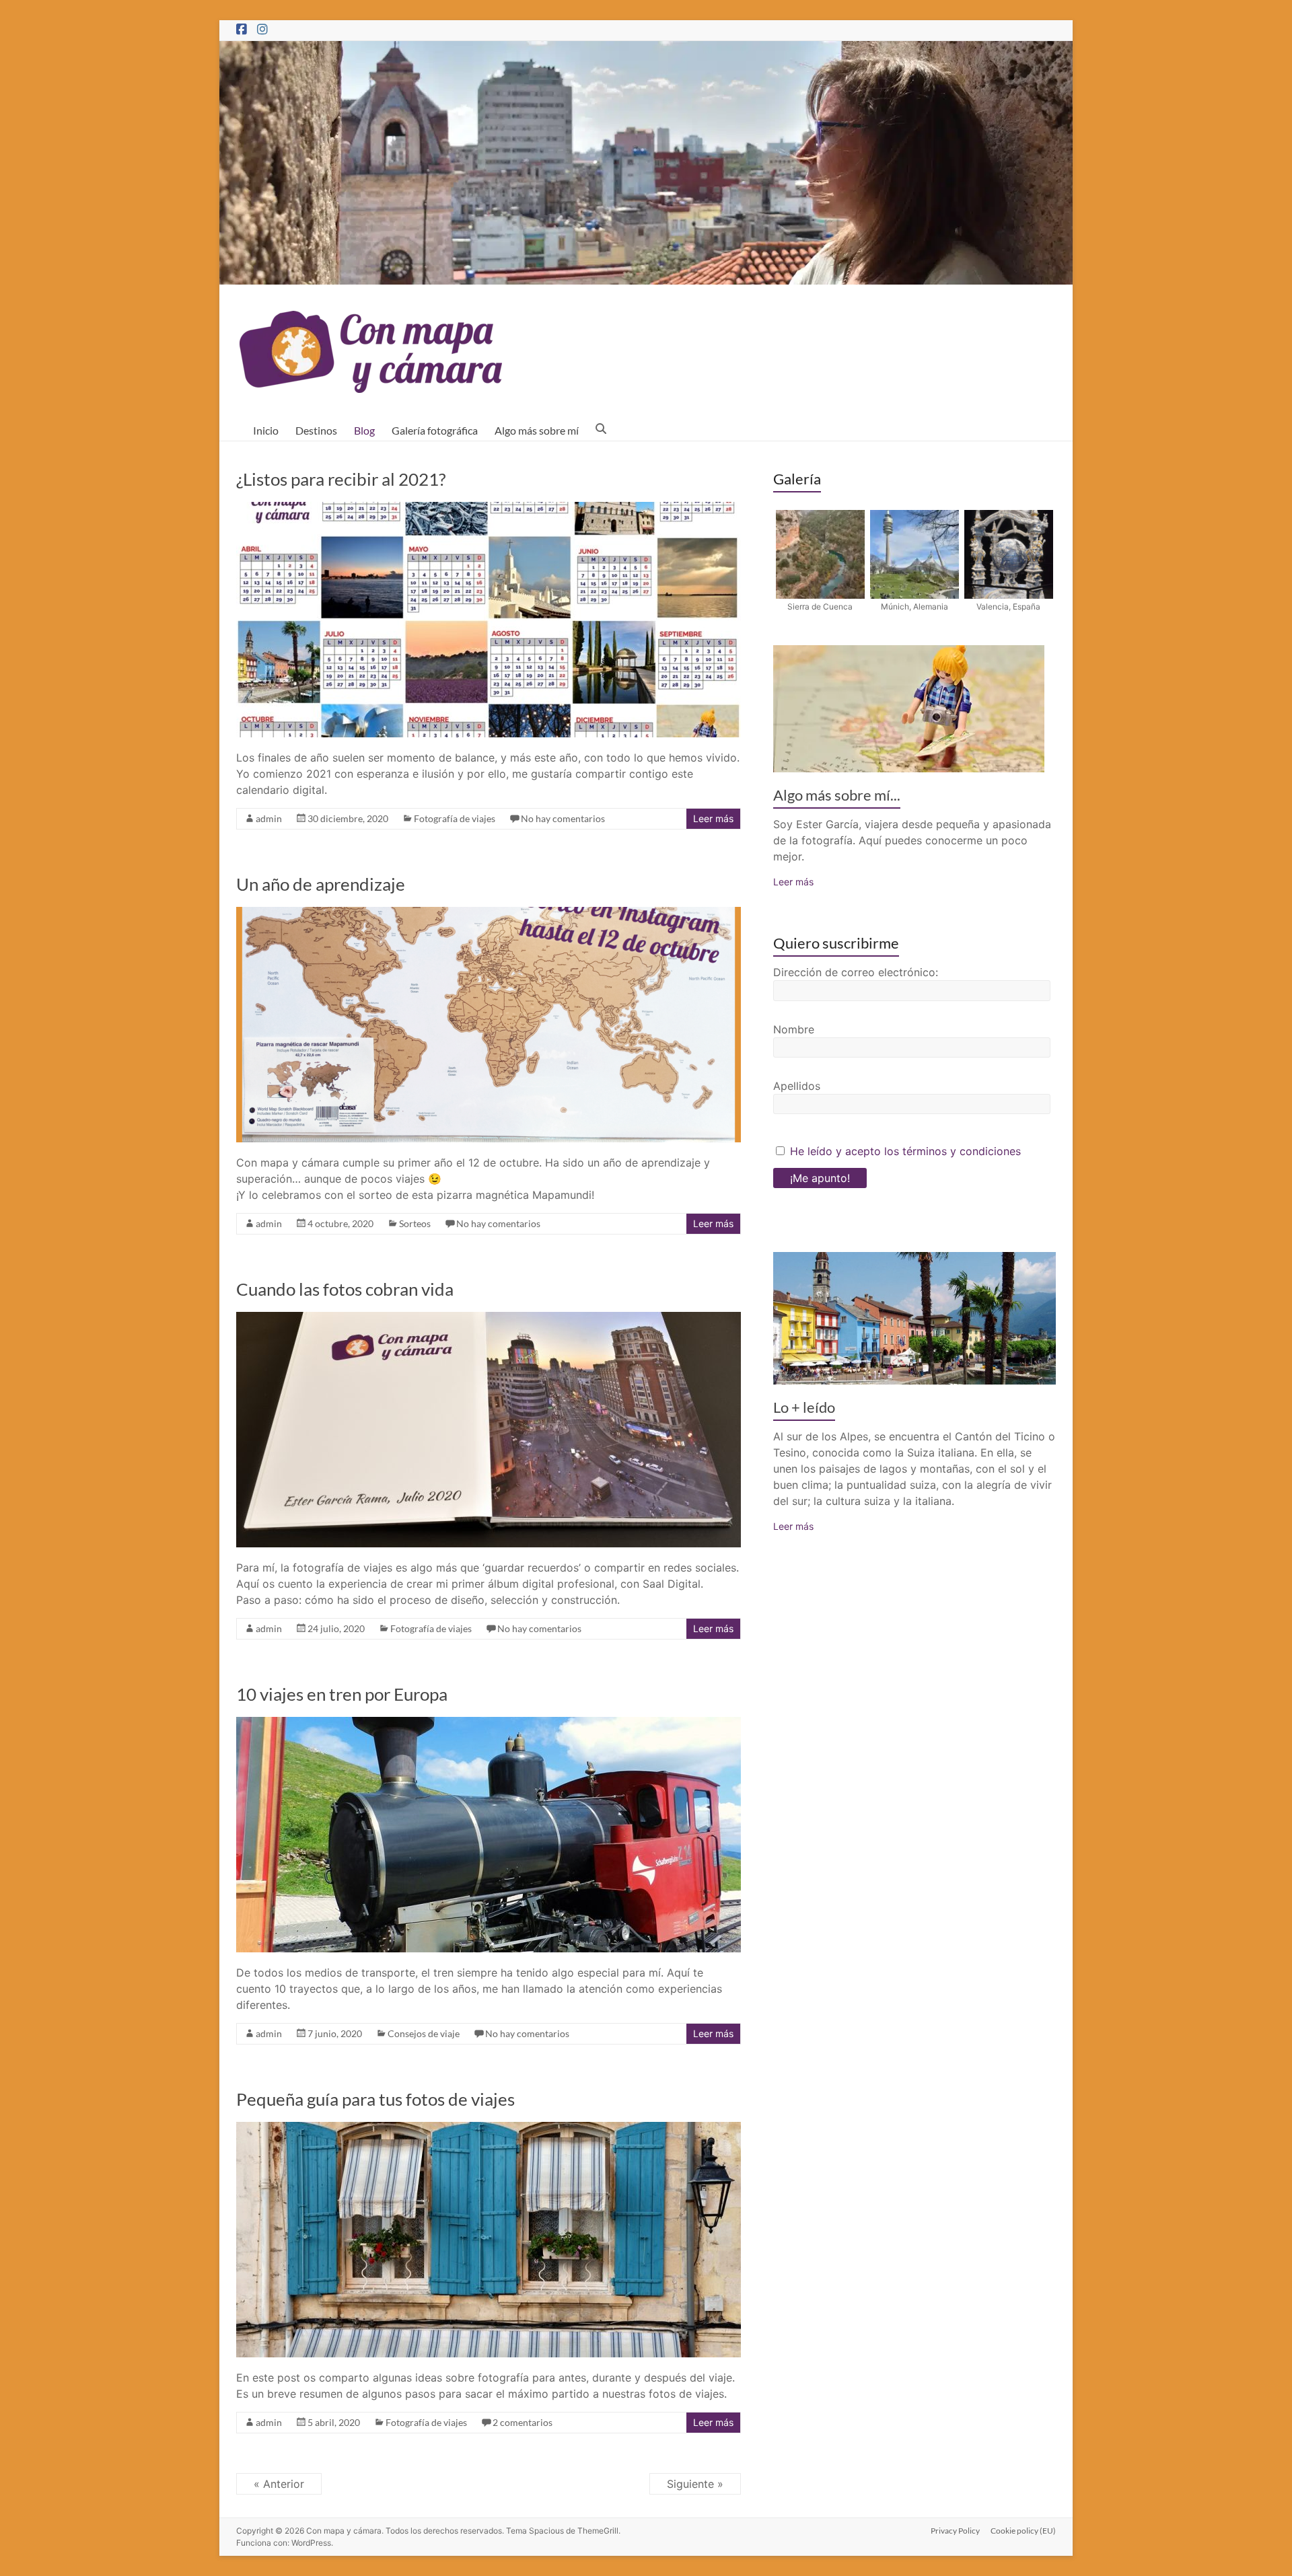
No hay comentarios (563, 818)
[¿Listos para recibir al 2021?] (489, 509)
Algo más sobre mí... (837, 795)
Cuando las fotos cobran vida (345, 1289)
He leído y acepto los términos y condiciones (905, 1151)
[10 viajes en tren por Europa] (489, 1724)
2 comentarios (523, 2422)
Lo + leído (804, 1407)
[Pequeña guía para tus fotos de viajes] (489, 2129)
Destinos (316, 430)
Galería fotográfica (435, 430)
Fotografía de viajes (455, 818)
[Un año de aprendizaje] (489, 914)
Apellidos (797, 1086)
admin (269, 818)
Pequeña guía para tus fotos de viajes (375, 2099)
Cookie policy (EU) (1023, 2531)
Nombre (794, 1029)
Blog (364, 430)
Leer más (713, 818)
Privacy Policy (955, 2531)
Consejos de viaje (424, 2033)
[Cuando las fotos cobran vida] (489, 1319)
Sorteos (415, 1223)
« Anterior (279, 2484)
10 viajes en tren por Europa (342, 1694)
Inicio (266, 430)
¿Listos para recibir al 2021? (341, 479)
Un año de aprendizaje (321, 884)
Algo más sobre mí (537, 430)
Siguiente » (695, 2484)
